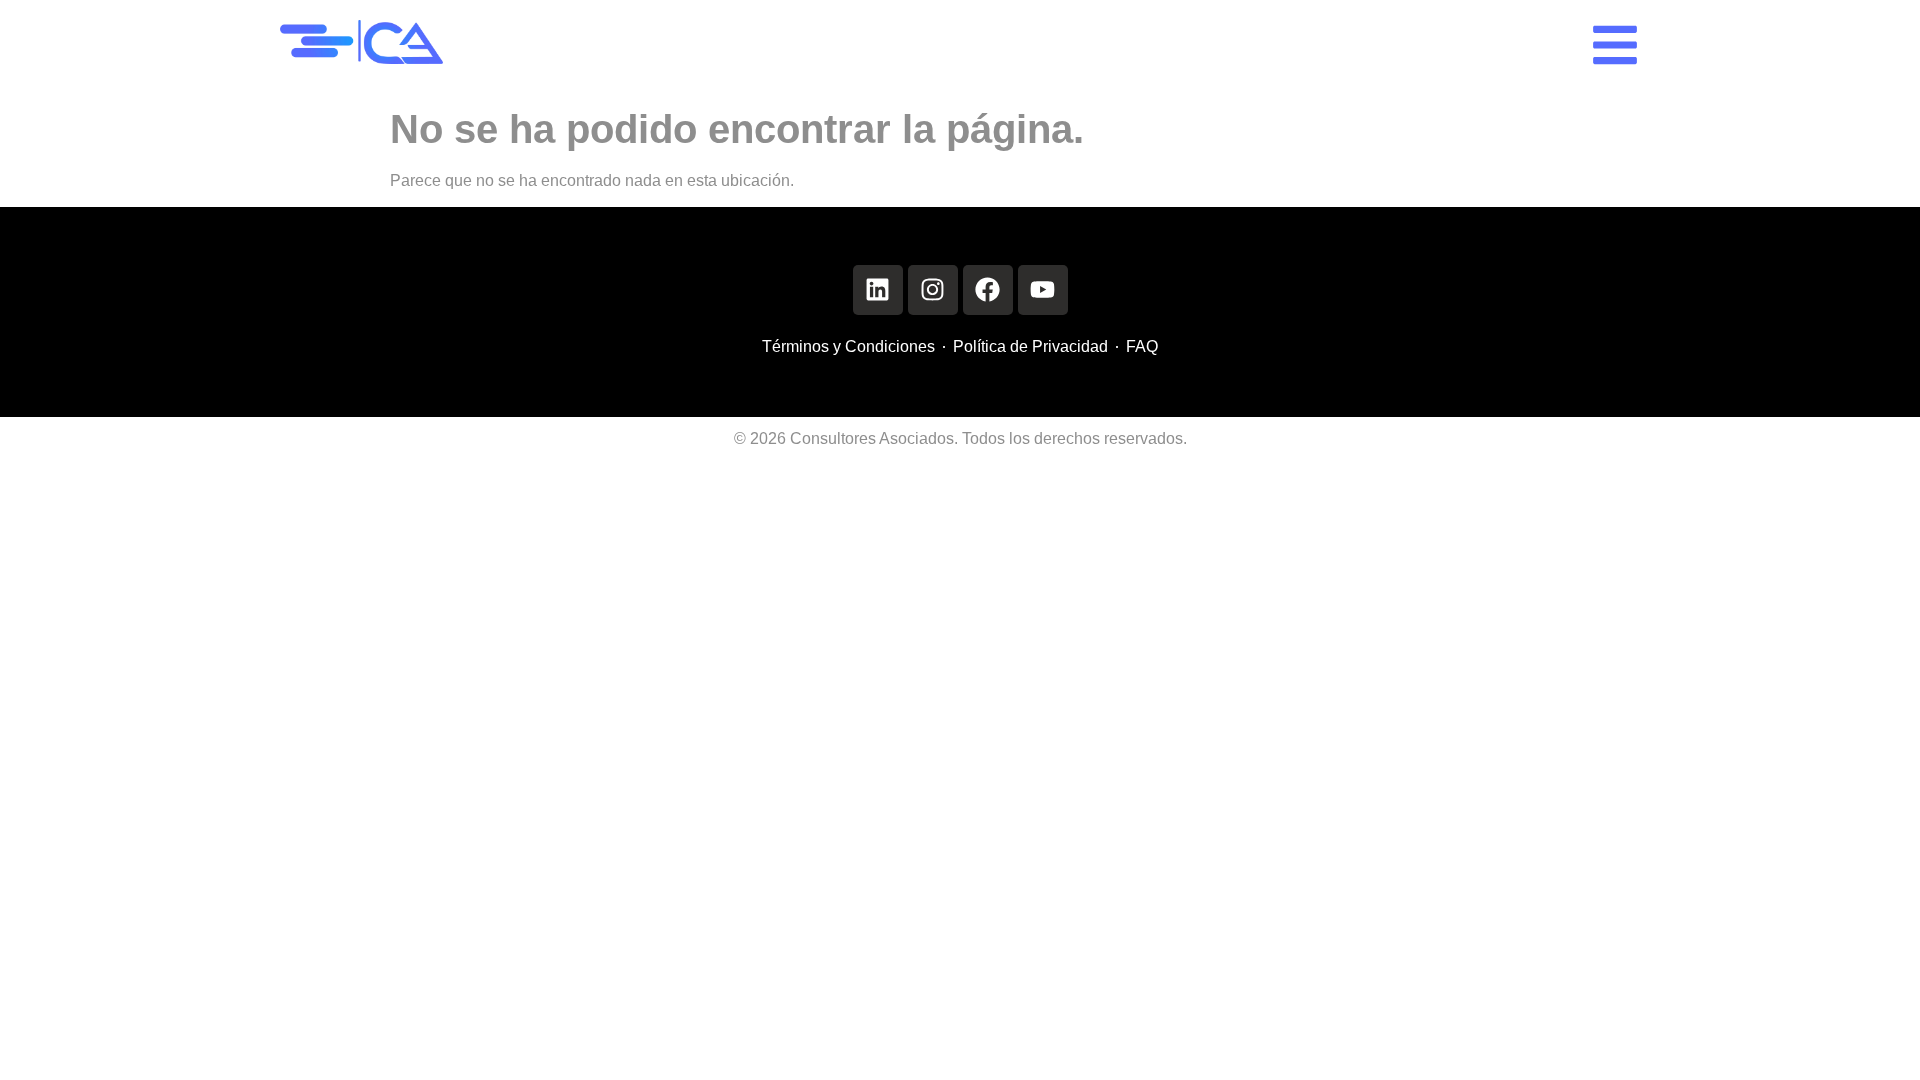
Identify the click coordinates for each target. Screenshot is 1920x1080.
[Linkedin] (878, 290)
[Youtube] (1043, 290)
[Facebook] (988, 290)
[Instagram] (933, 290)
